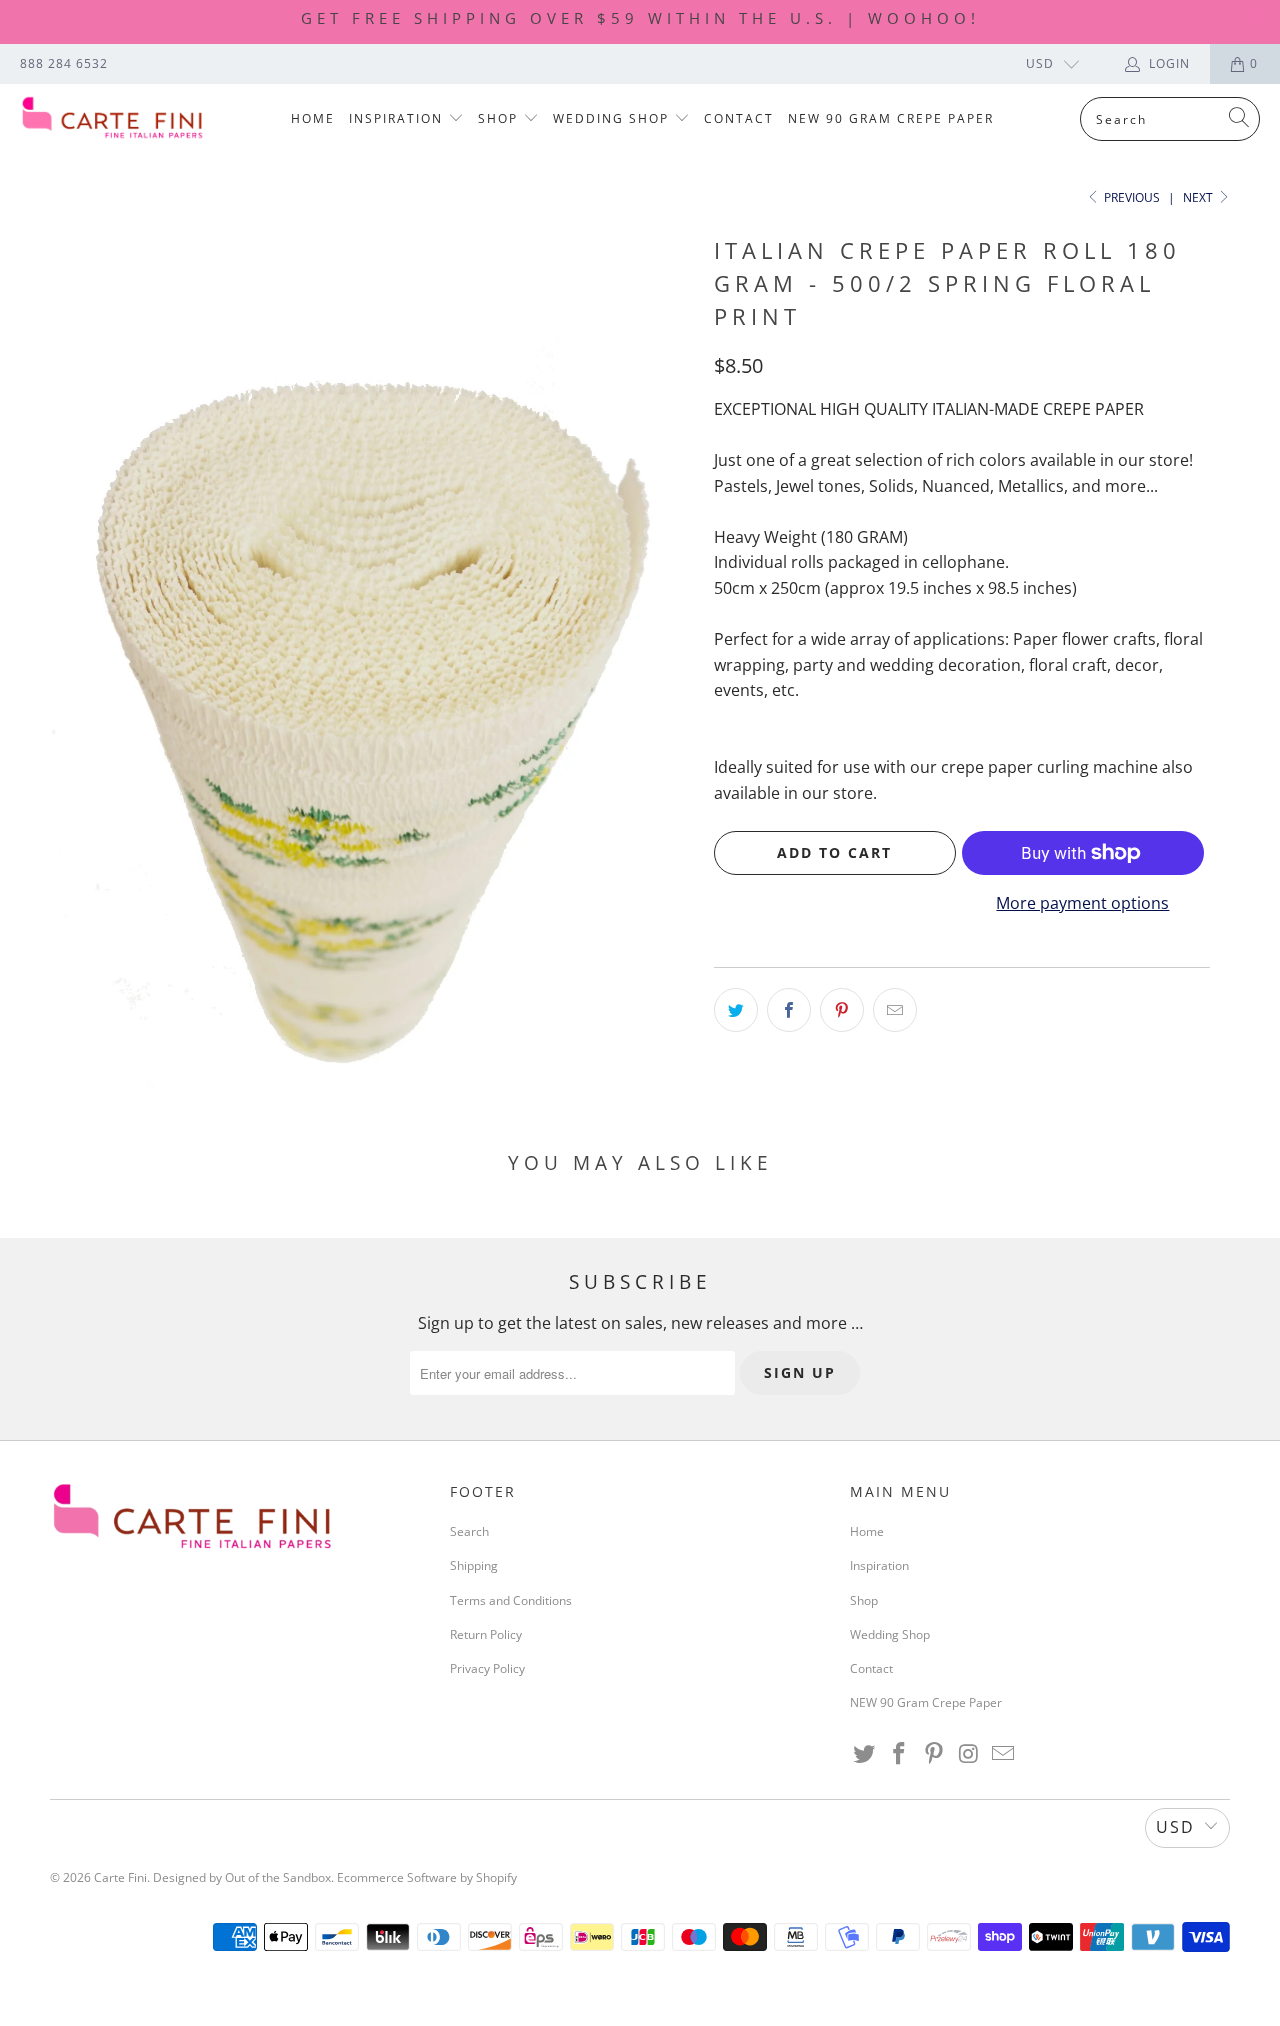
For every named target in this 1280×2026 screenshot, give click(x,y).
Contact (739, 118)
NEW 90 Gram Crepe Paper (891, 118)
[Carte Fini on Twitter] (865, 1754)
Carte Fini (120, 1877)
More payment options (1082, 903)
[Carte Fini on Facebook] (900, 1754)
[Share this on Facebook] (789, 1010)
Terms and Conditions (511, 1600)
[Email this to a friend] (895, 1010)
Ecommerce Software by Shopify (427, 1877)
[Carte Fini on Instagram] (969, 1754)
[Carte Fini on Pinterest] (934, 1754)
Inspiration (398, 118)
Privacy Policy (487, 1668)
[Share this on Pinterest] (842, 1010)
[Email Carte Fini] (1004, 1754)
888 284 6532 (64, 63)
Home (313, 118)
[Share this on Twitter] (736, 1010)
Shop (500, 118)
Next (1199, 197)
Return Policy (486, 1634)
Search (469, 1531)
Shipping (474, 1565)
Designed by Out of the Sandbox (242, 1877)
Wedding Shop (613, 118)
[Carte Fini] (112, 119)
